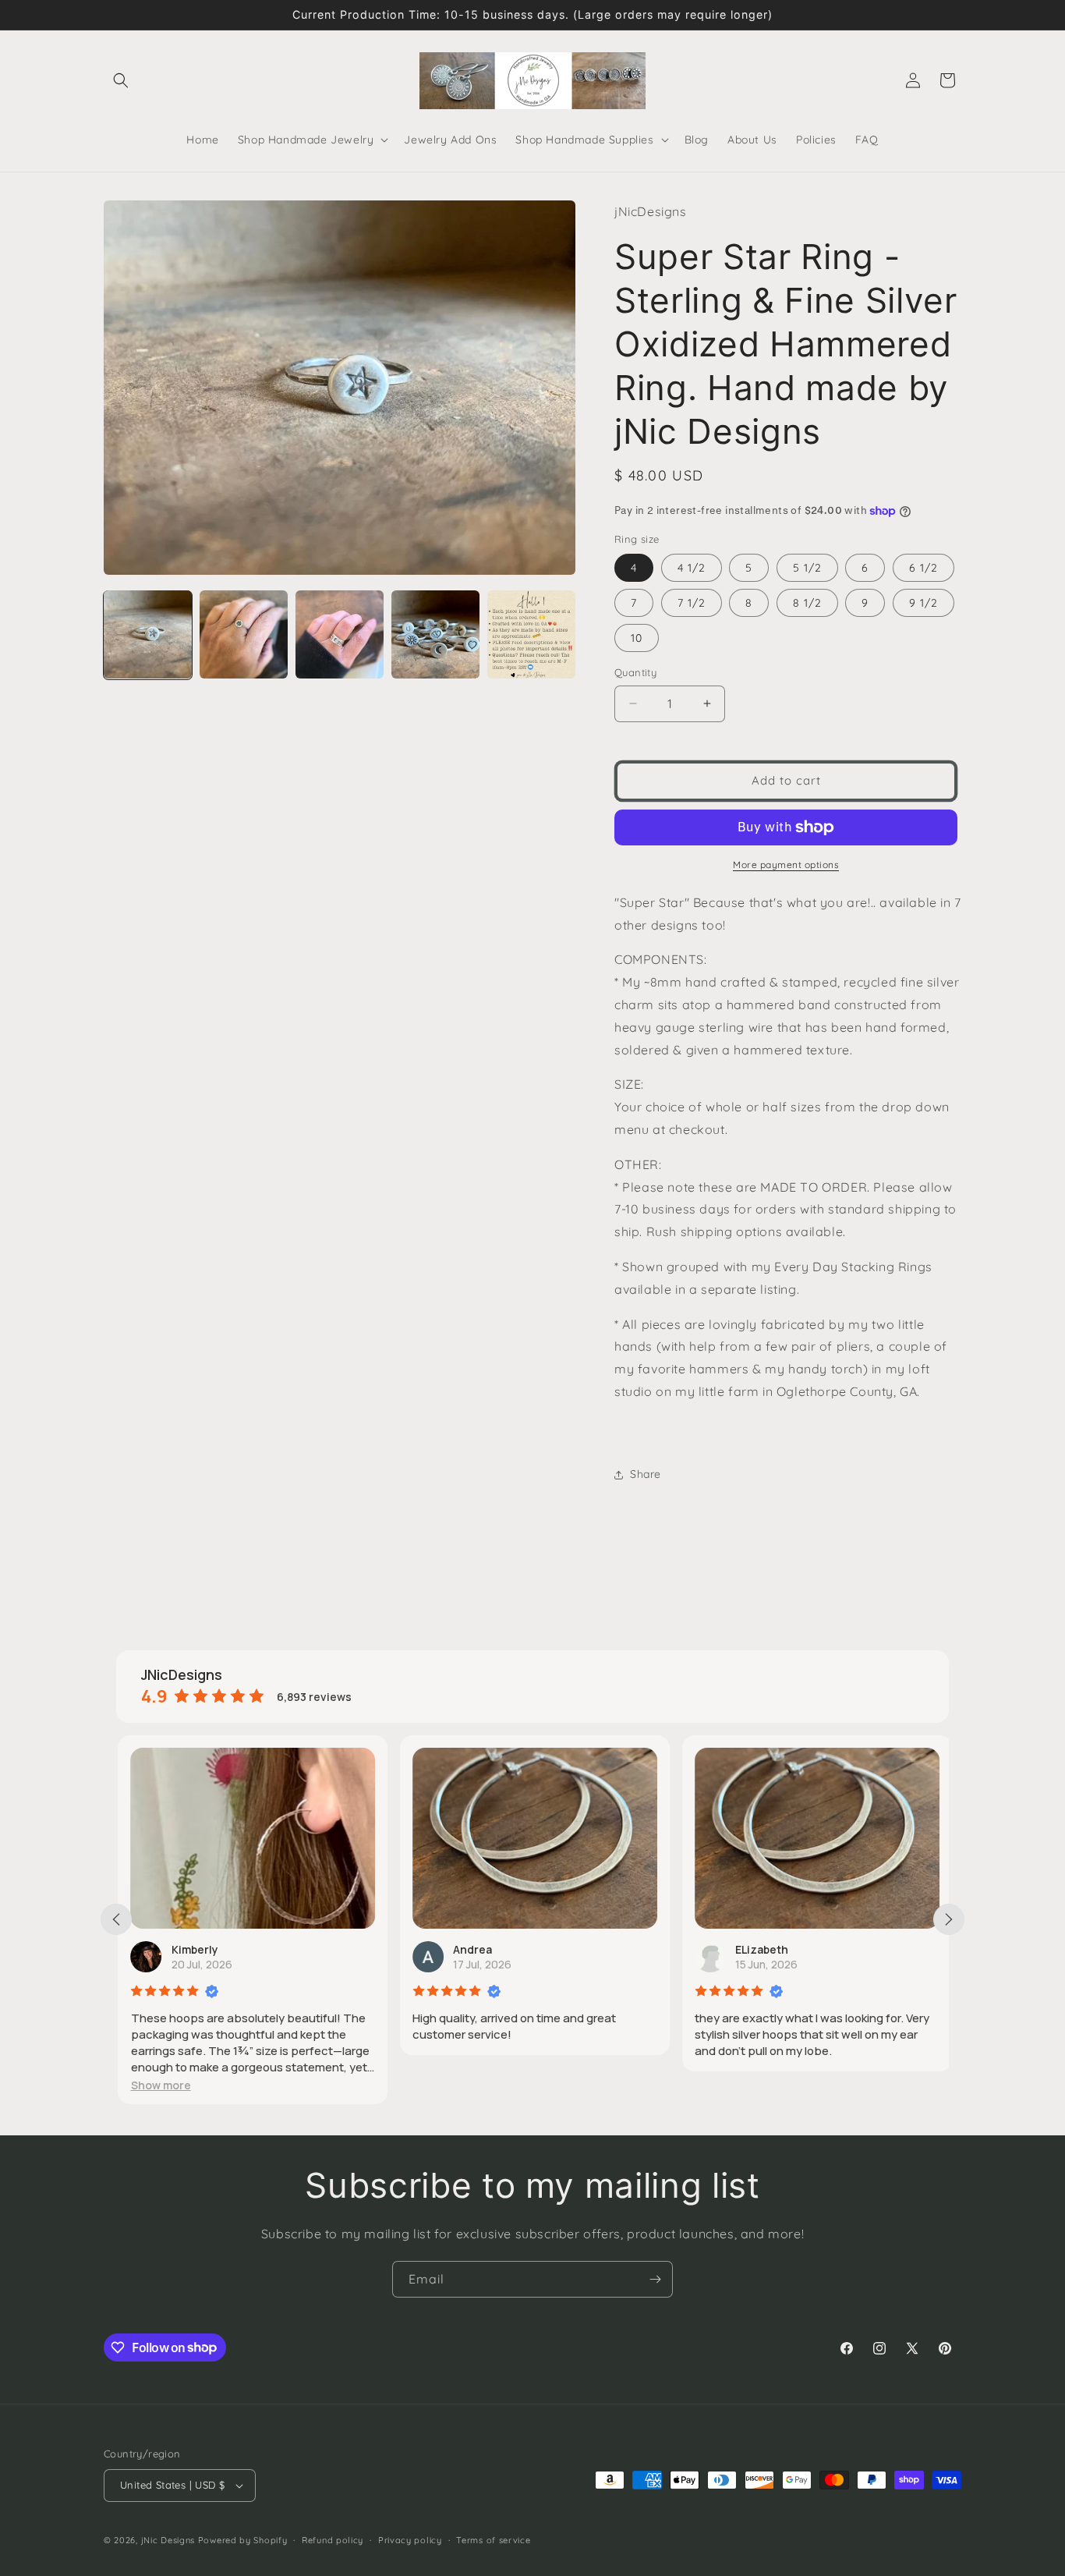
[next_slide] (949, 1919)
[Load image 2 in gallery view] (244, 634)
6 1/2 (923, 568)
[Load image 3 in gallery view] (340, 634)
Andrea (471, 1949)
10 (637, 638)
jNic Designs (168, 2540)
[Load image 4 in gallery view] (435, 634)
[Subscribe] (655, 2279)
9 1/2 (923, 603)
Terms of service (493, 2540)
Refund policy (333, 2540)
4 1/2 (692, 568)
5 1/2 (807, 568)
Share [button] (646, 1474)
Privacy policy (410, 2540)
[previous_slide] (116, 1919)
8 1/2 (807, 603)
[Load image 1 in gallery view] (148, 634)
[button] (121, 80)
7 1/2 (692, 603)
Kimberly (193, 1949)
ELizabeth (760, 1949)
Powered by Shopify (243, 2540)
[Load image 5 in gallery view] (531, 634)
